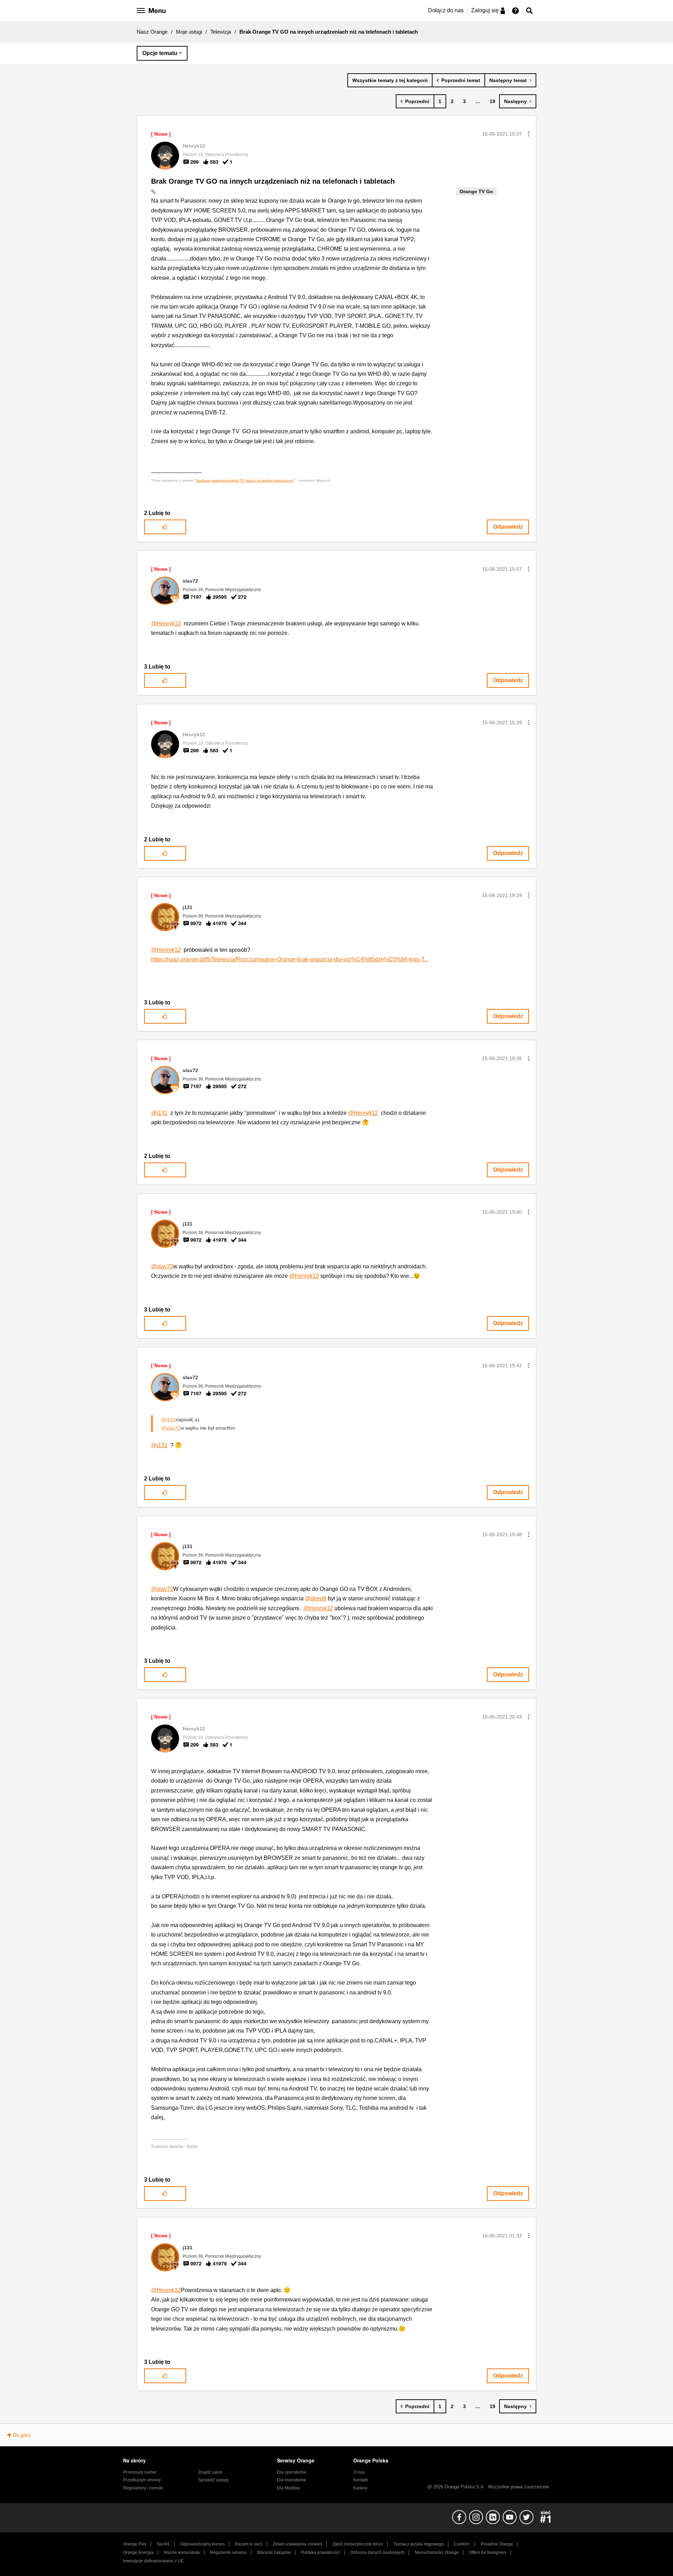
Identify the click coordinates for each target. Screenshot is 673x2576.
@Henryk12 (166, 623)
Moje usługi (189, 32)
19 (492, 101)
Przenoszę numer (140, 2472)
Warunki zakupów (274, 2553)
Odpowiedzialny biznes (202, 2544)
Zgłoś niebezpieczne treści (358, 2544)
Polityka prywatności (321, 2553)
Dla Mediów (288, 2488)
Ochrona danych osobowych (377, 2553)
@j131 (159, 1113)
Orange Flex (135, 2544)
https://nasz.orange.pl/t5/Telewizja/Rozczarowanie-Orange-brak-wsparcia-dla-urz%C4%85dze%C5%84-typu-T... (290, 959)
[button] (529, 134)
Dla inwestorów (292, 2480)
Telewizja (221, 32)
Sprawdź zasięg (213, 2480)
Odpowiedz (508, 527)
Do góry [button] (22, 2435)
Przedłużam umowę (142, 2480)
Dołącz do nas (446, 10)
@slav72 (162, 1266)
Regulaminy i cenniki (143, 2488)
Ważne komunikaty (182, 2553)
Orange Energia (138, 2553)
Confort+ (462, 2544)
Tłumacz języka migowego (419, 2544)
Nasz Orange (152, 32)
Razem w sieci (249, 2544)
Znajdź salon (210, 2472)
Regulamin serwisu (228, 2553)
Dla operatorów (292, 2472)
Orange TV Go (476, 191)
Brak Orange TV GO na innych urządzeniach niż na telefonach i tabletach (273, 181)
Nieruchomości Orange (437, 2553)
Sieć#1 (163, 2544)
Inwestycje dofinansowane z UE (153, 2561)
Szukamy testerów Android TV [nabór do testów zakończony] (245, 480)
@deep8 (316, 1598)
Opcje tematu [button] (160, 53)
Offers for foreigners (488, 2553)
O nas (359, 2472)
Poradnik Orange (497, 2544)
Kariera (360, 2488)
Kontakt (361, 2480)
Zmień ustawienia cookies (297, 2544)
